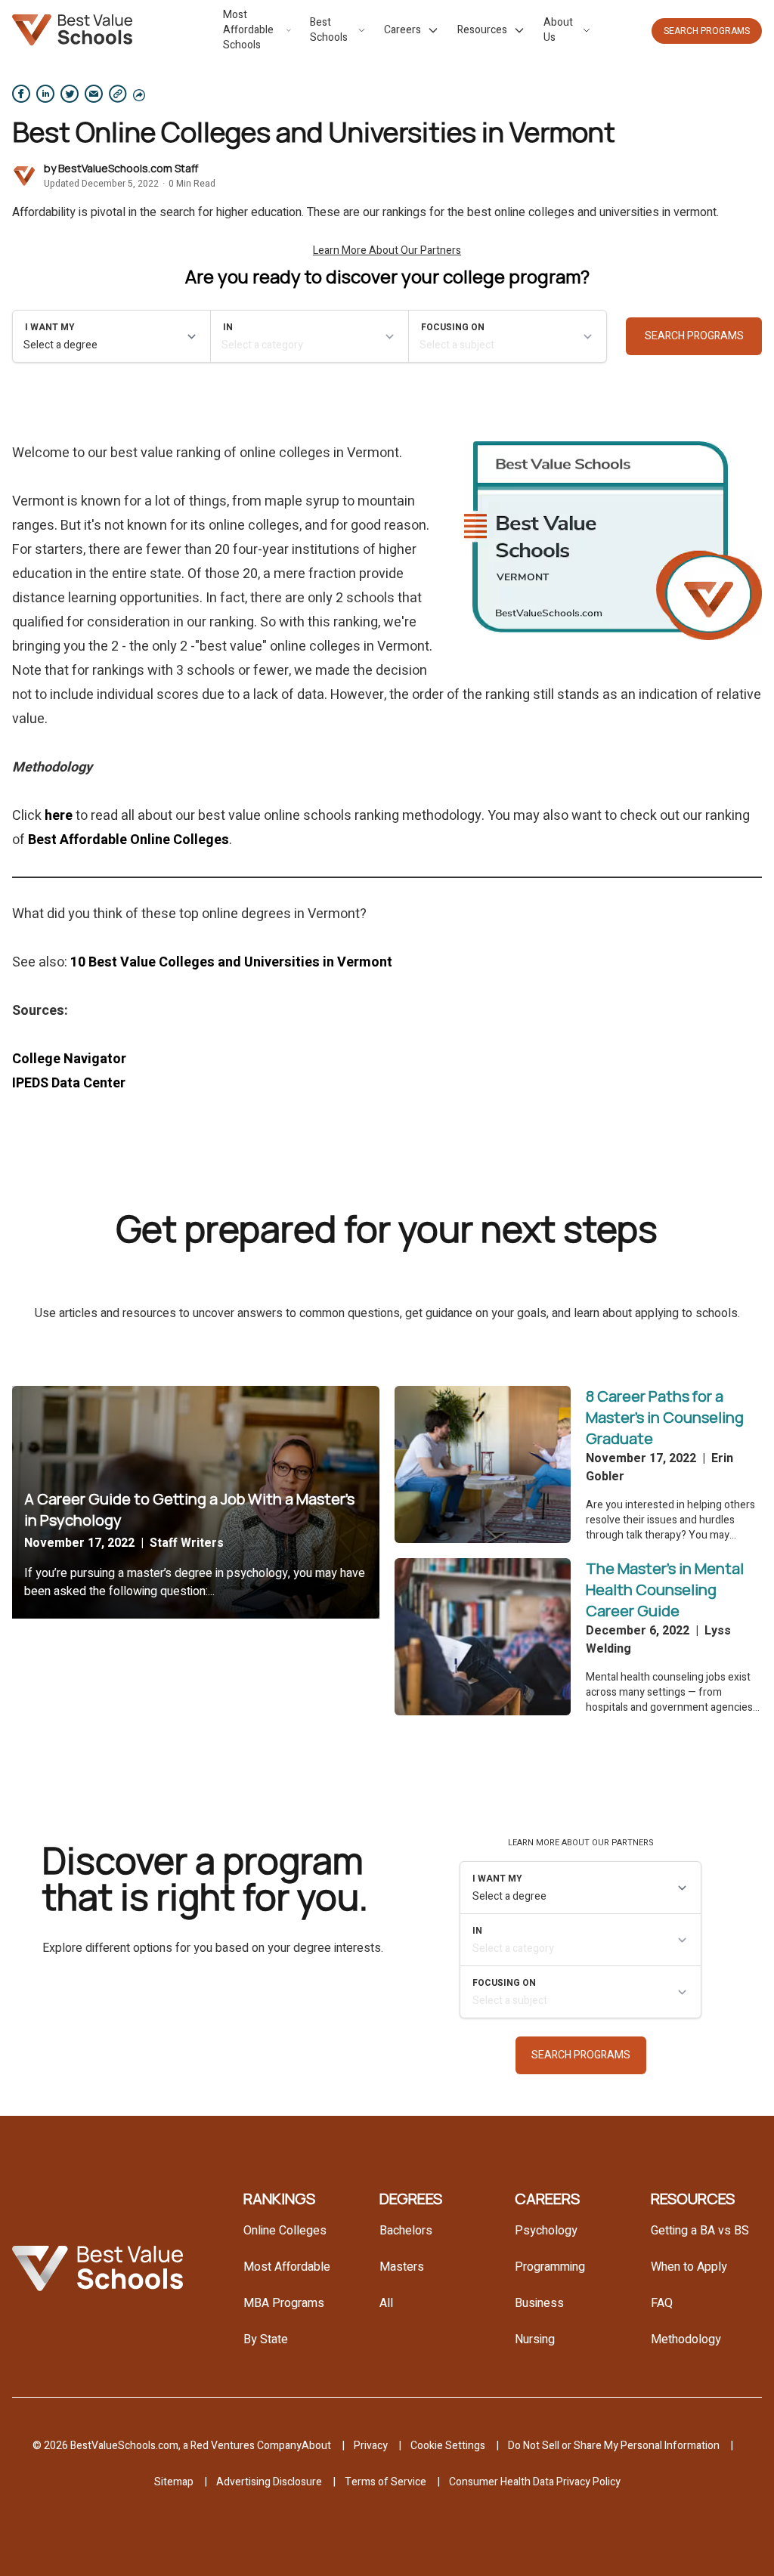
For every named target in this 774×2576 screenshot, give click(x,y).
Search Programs (707, 31)
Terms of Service (385, 2482)
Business (539, 2303)
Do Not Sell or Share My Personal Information (614, 2446)
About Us (558, 30)
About (316, 2446)
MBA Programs (284, 2303)
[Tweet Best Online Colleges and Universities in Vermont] (70, 94)
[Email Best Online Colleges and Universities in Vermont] (94, 94)
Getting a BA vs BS (700, 2231)
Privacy (371, 2446)
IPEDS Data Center (69, 1083)
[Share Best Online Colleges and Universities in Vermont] (21, 94)
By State (266, 2339)
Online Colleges (285, 2231)
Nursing (535, 2339)
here (59, 816)
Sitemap (174, 2482)
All (386, 2303)
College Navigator (69, 1059)
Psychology (546, 2231)
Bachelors (406, 2231)
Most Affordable (287, 2267)
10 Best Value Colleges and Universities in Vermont (231, 962)
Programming (550, 2267)
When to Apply (689, 2267)
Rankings (279, 2199)
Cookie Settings (448, 2446)
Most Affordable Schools (248, 30)
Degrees (411, 2199)
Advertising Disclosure (269, 2482)
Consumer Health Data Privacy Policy (535, 2482)
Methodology (686, 2339)
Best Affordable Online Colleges (128, 840)
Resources (482, 30)
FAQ (662, 2303)
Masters (402, 2267)
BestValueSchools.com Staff (128, 168)
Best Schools (329, 30)
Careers (402, 30)
